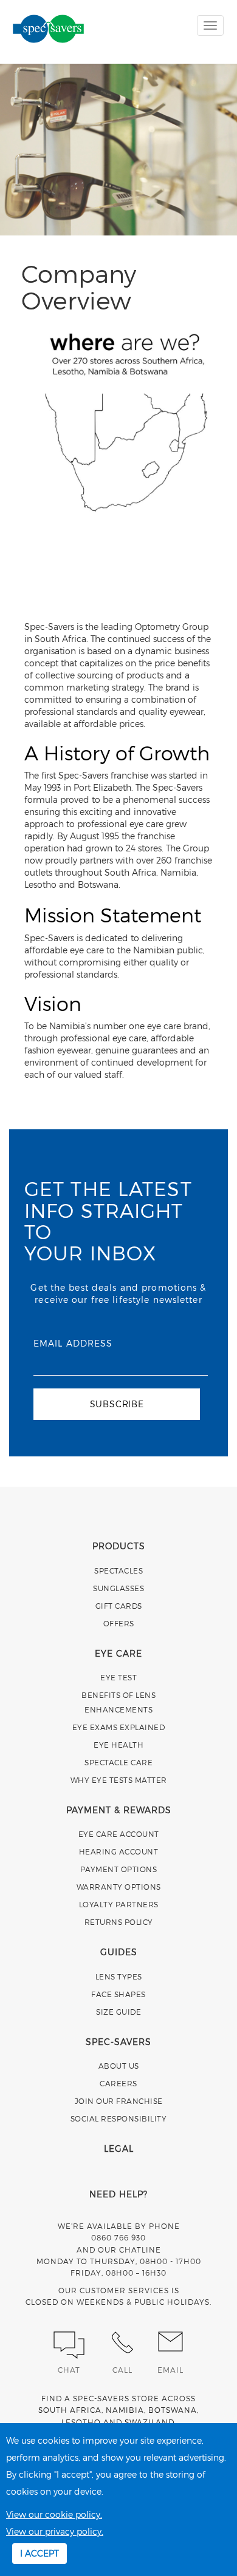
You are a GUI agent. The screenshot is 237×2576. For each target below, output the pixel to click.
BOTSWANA (173, 2410)
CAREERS (118, 2083)
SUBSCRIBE (117, 1404)
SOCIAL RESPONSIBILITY (119, 2118)
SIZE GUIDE (118, 2012)
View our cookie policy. (54, 2514)
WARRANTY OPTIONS (119, 1887)
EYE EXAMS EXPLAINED (119, 1727)
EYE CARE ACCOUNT (119, 1834)
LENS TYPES (119, 1976)
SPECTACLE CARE (118, 1762)
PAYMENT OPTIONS (119, 1869)
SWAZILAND (149, 2422)
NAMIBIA (125, 2410)
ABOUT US (119, 2066)
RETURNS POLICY (119, 1922)
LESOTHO (81, 2422)
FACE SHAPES (118, 1994)
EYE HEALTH (118, 1745)
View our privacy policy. (55, 2531)
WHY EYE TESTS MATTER (119, 1780)
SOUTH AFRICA (70, 2410)
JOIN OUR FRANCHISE (119, 2101)
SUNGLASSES (118, 1588)
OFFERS (119, 1623)
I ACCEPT (39, 2553)
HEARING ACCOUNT (119, 1851)
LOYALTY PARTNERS (119, 1904)
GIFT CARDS (119, 1606)
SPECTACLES (118, 1570)
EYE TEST (118, 1677)
